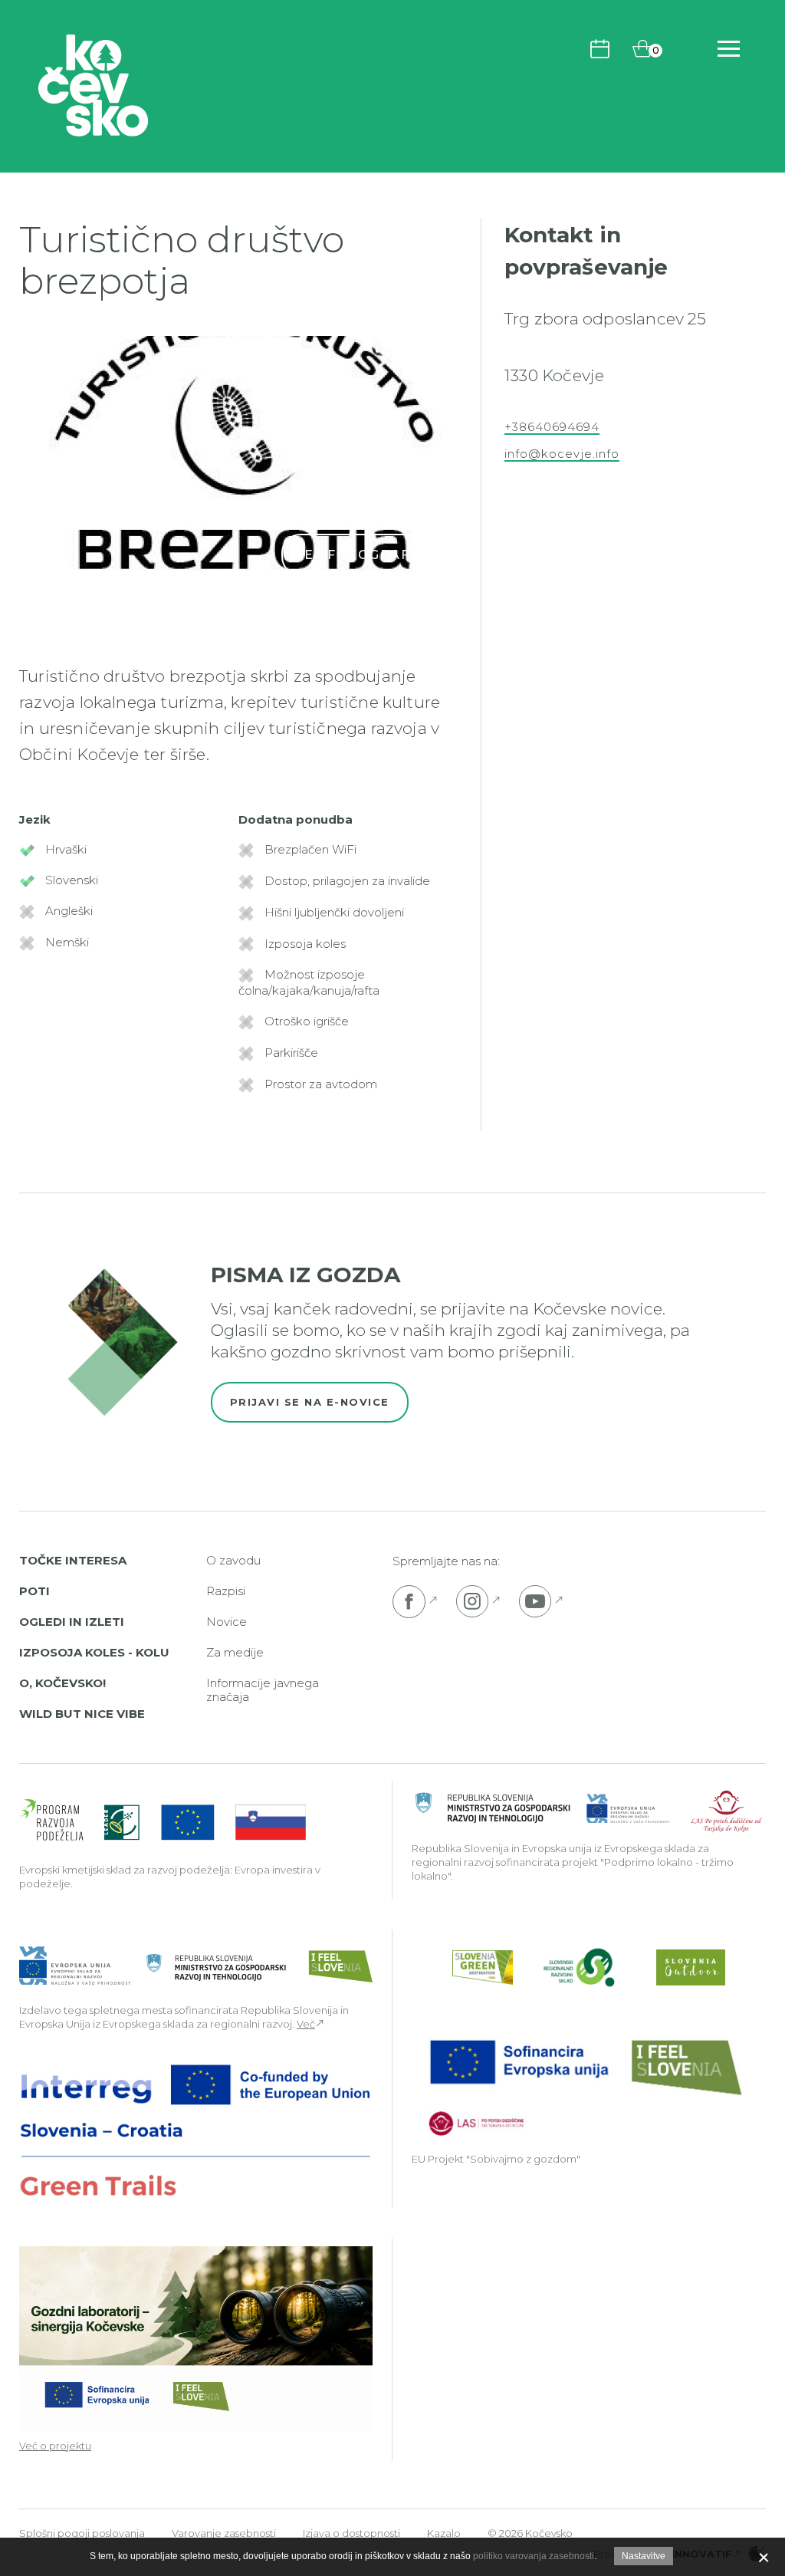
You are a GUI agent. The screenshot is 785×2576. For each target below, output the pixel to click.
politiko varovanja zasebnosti (534, 2556)
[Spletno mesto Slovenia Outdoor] (691, 1967)
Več (306, 2024)
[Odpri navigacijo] (729, 49)
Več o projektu (55, 2446)
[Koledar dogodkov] (600, 48)
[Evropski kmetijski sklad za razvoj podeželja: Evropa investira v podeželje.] (163, 1821)
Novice (227, 1622)
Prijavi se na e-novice (310, 1402)
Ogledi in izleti (72, 1622)
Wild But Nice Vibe (82, 1714)
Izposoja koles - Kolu (94, 1652)
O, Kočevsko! (62, 1683)
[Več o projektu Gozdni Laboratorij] (196, 2338)
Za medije (235, 1652)
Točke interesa (73, 1560)
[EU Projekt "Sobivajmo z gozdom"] (584, 2086)
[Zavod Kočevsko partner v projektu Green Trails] (196, 2130)
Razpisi (226, 1591)
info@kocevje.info (562, 454)
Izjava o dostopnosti (351, 2533)
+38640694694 (552, 427)
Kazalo (444, 2533)
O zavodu (233, 1560)
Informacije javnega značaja (263, 1690)
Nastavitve (644, 2556)
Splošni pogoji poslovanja (82, 2533)
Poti (34, 1591)
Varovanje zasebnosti (224, 2533)
